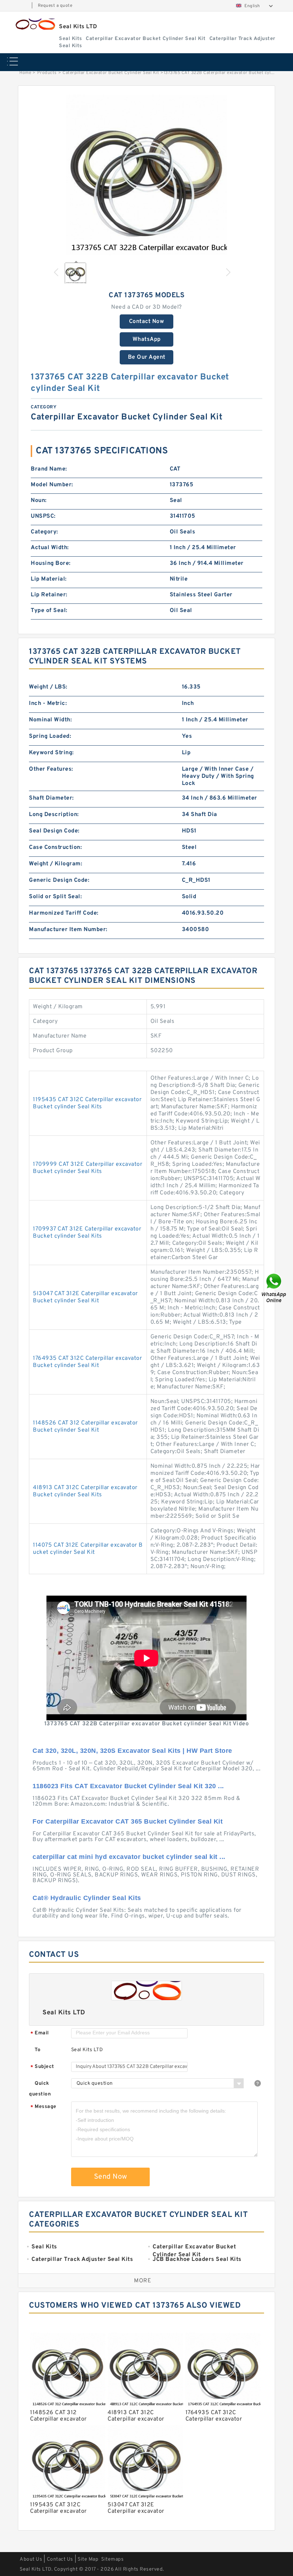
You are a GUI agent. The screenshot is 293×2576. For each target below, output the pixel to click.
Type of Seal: (49, 611)
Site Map (88, 2559)
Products (47, 73)
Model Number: (52, 485)
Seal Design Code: (54, 831)
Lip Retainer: (49, 595)
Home (25, 73)
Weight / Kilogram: (56, 864)
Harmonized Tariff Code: (64, 913)
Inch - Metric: (48, 703)
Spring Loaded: (50, 736)
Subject (42, 2067)
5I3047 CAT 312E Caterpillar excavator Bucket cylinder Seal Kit (85, 1297)
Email (40, 2033)
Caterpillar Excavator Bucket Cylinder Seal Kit (111, 73)
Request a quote (55, 6)
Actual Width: (50, 548)
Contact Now (147, 322)
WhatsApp (147, 339)
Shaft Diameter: (51, 798)
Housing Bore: (51, 563)
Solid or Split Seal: (55, 897)
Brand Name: (49, 469)
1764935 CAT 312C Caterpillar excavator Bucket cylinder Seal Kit (87, 1362)
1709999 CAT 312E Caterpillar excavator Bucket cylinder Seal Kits (88, 1168)
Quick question (40, 2089)
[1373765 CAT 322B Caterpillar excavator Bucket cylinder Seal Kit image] (146, 175)
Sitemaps (112, 2559)
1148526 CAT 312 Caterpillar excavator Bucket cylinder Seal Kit (85, 1427)
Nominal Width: (50, 720)
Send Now (111, 2177)
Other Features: (51, 769)
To (38, 2050)
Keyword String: (51, 753)
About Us (31, 2559)
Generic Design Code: (59, 880)
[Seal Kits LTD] (35, 24)
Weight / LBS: (48, 687)
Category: (44, 532)
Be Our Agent (147, 357)
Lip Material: (49, 579)
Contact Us (60, 2559)
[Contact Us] (274, 1288)
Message (43, 2107)
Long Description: (54, 815)
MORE (143, 2281)
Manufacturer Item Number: (68, 930)
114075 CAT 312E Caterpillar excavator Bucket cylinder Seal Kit (88, 1549)
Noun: (39, 501)
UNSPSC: (43, 516)
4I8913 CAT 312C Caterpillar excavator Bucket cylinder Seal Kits (85, 1491)
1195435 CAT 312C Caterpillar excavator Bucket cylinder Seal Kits (87, 1103)
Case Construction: (55, 847)
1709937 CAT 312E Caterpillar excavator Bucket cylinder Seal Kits (87, 1233)
